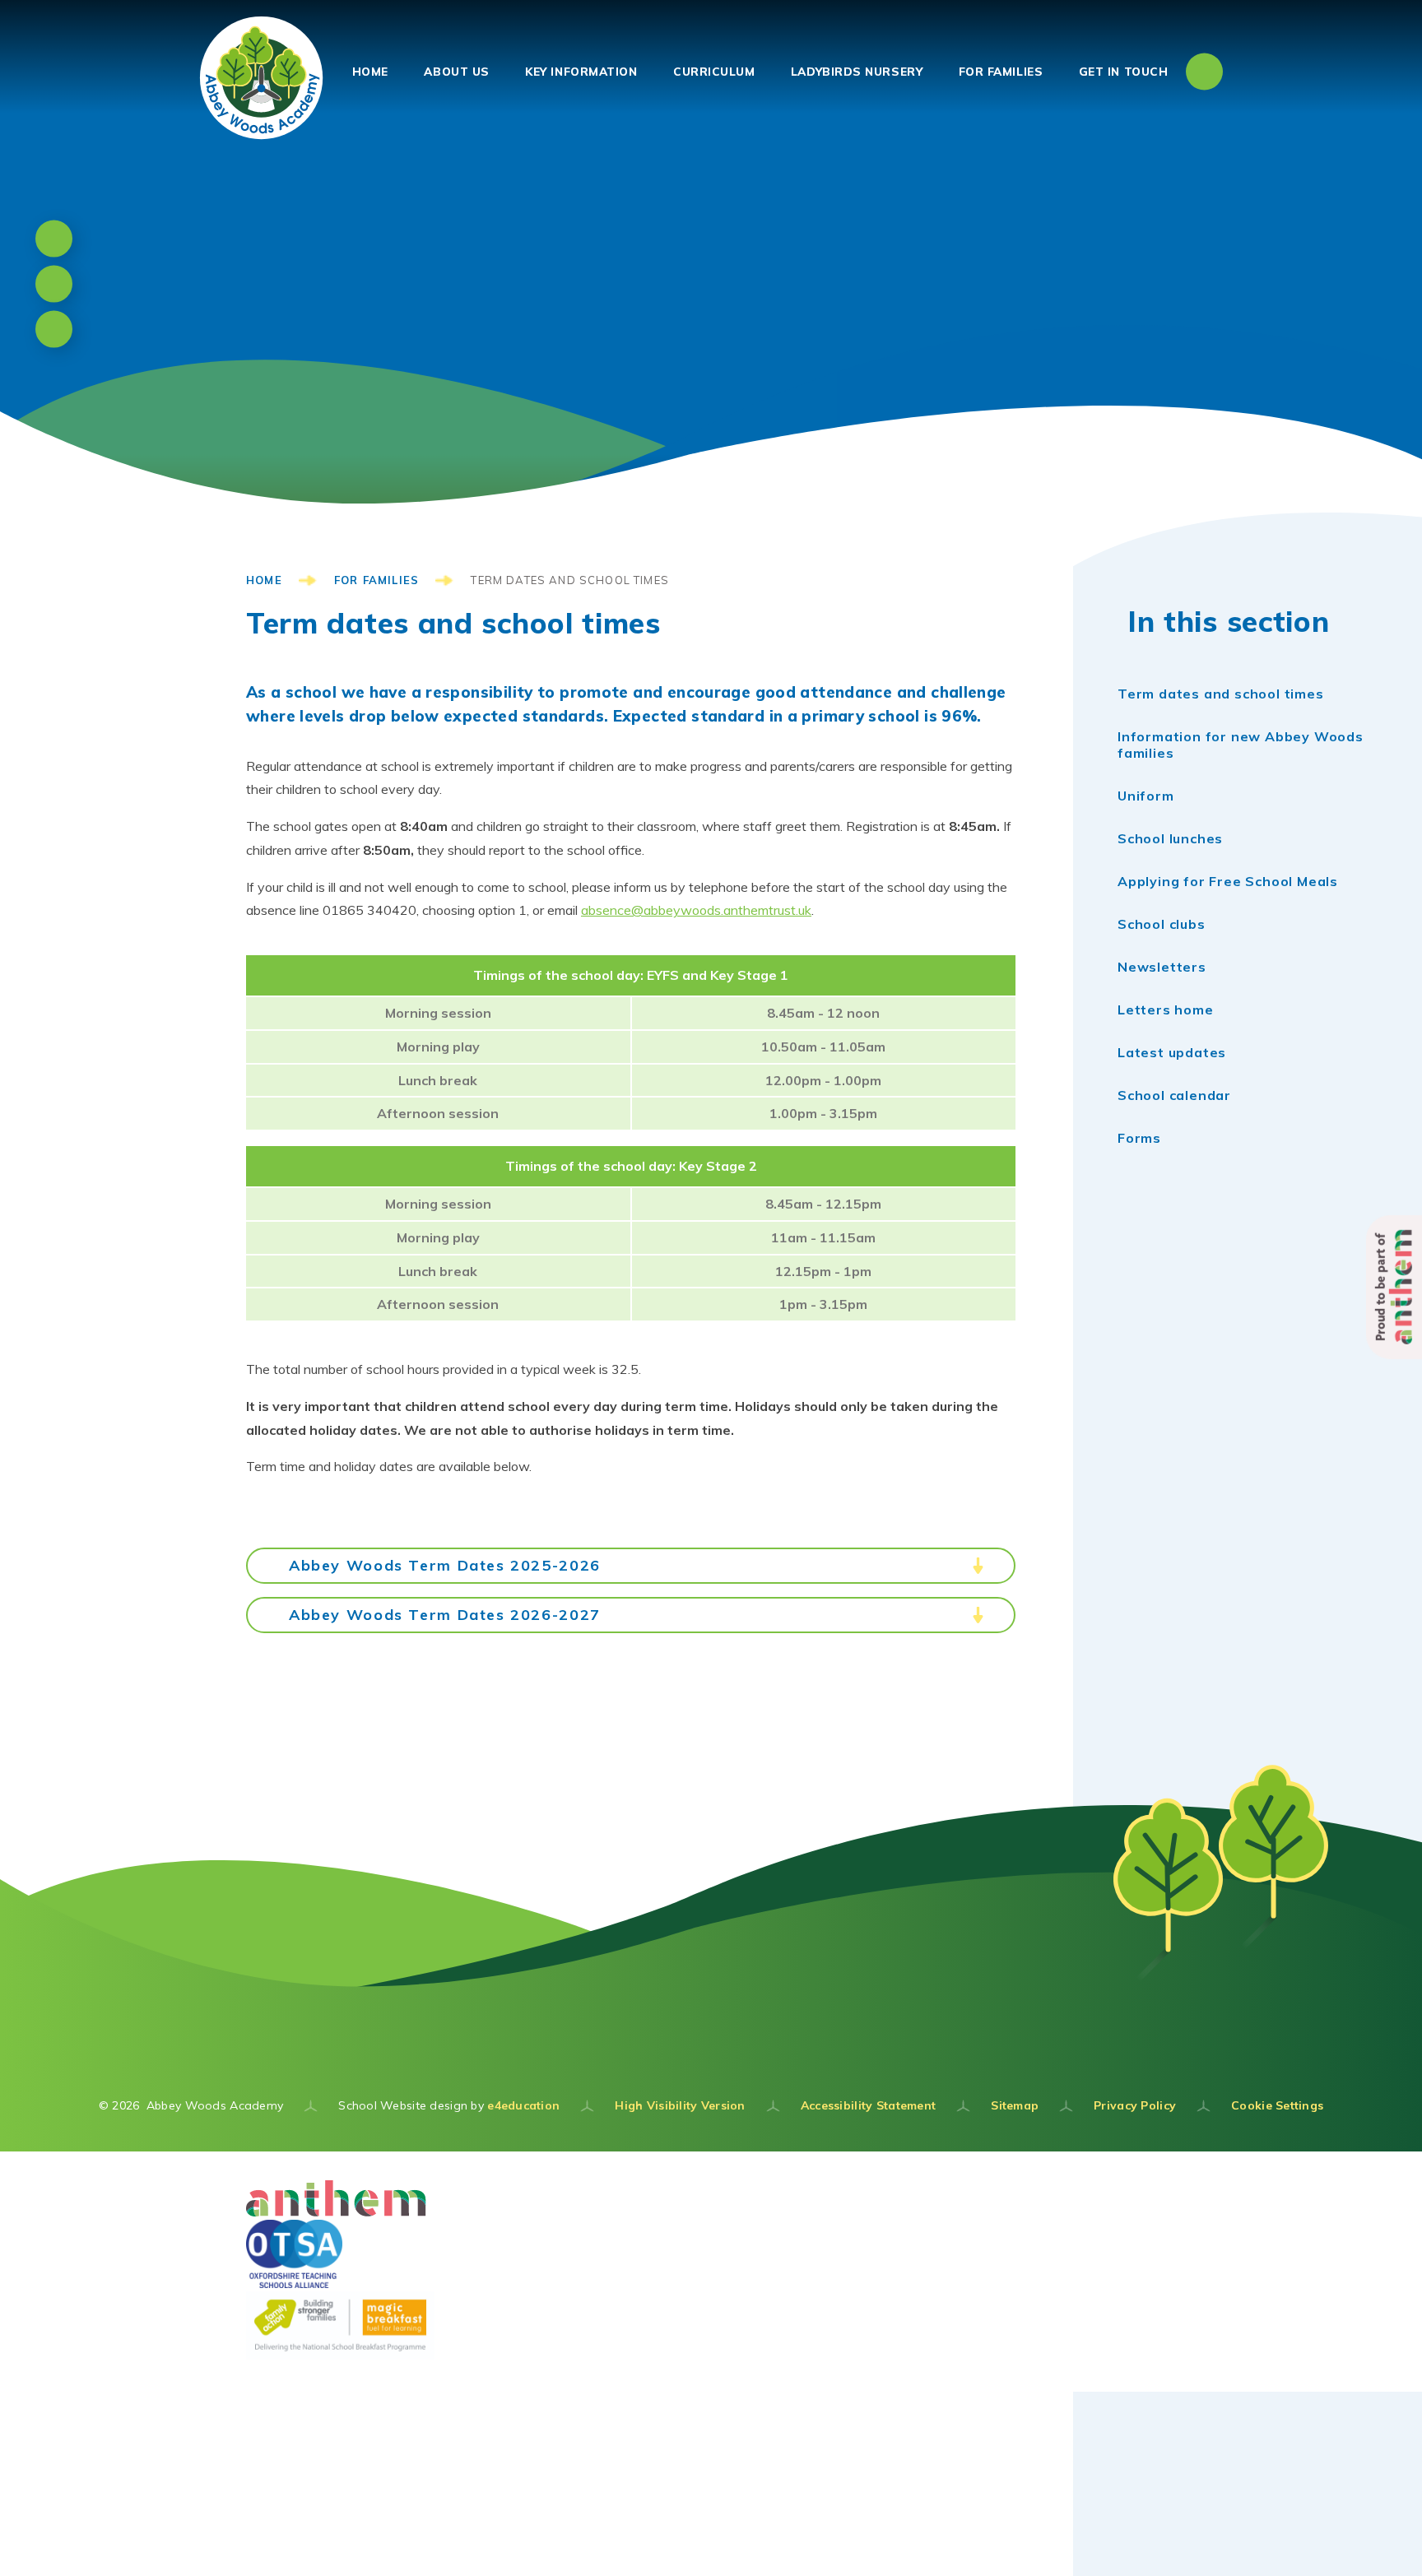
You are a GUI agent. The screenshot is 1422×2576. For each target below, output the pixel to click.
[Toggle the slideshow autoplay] (54, 330)
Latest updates (1172, 1052)
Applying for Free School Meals (1228, 881)
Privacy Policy (1135, 2105)
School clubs (1162, 924)
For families (376, 580)
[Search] (1204, 71)
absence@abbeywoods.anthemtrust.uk (696, 910)
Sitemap (1015, 2105)
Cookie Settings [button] (1277, 2105)
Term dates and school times (570, 580)
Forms (1139, 1138)
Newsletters (1162, 967)
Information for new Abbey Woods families (1241, 745)
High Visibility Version (680, 2105)
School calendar (1174, 1095)
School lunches (1170, 838)
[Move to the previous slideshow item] (54, 239)
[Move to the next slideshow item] (54, 284)
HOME (264, 580)
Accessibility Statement (868, 2105)
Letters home (1166, 1010)
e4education (523, 2105)
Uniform (1146, 796)
